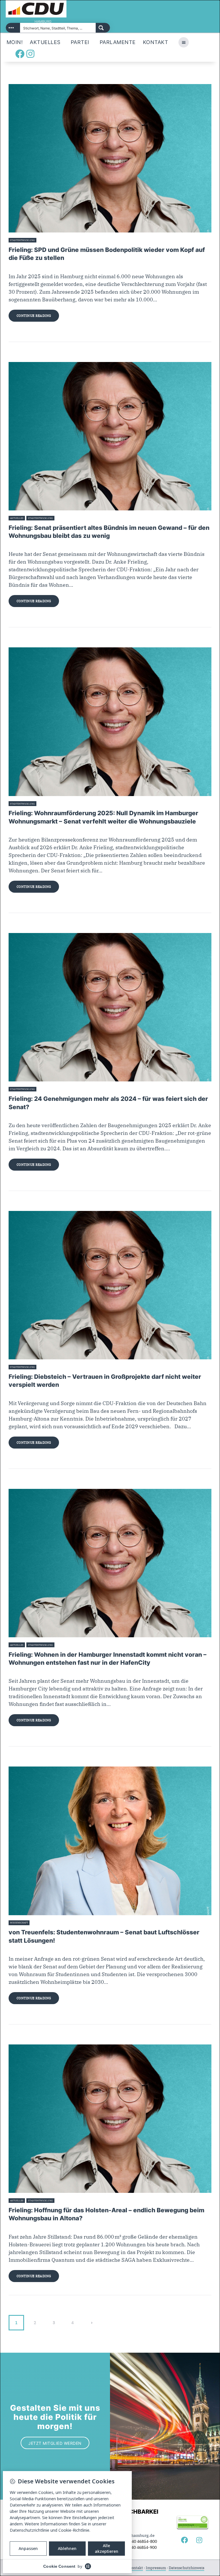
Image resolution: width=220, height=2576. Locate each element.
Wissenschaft (19, 1923)
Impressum (156, 2568)
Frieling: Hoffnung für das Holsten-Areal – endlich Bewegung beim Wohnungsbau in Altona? (106, 2214)
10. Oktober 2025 (47, 1367)
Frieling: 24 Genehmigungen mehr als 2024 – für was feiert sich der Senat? (108, 1103)
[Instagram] (30, 54)
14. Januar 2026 (47, 1089)
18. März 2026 (64, 518)
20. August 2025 (40, 1923)
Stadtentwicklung (22, 240)
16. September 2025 (67, 1645)
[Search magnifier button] (103, 28)
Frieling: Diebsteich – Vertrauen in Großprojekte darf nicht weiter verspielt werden (105, 1381)
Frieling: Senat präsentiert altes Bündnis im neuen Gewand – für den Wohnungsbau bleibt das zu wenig (109, 532)
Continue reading (34, 316)
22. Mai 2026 (45, 240)
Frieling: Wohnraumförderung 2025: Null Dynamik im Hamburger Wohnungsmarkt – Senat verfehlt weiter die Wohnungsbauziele (103, 817)
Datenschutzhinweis (186, 2568)
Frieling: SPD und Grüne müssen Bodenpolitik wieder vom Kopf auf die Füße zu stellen (107, 254)
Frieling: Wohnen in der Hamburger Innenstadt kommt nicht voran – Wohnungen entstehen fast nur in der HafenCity (108, 1659)
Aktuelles (17, 518)
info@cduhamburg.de (134, 2535)
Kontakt (136, 2568)
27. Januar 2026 (47, 804)
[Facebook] (20, 54)
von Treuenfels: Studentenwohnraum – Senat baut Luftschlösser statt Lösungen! (104, 1936)
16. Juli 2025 (63, 2201)
